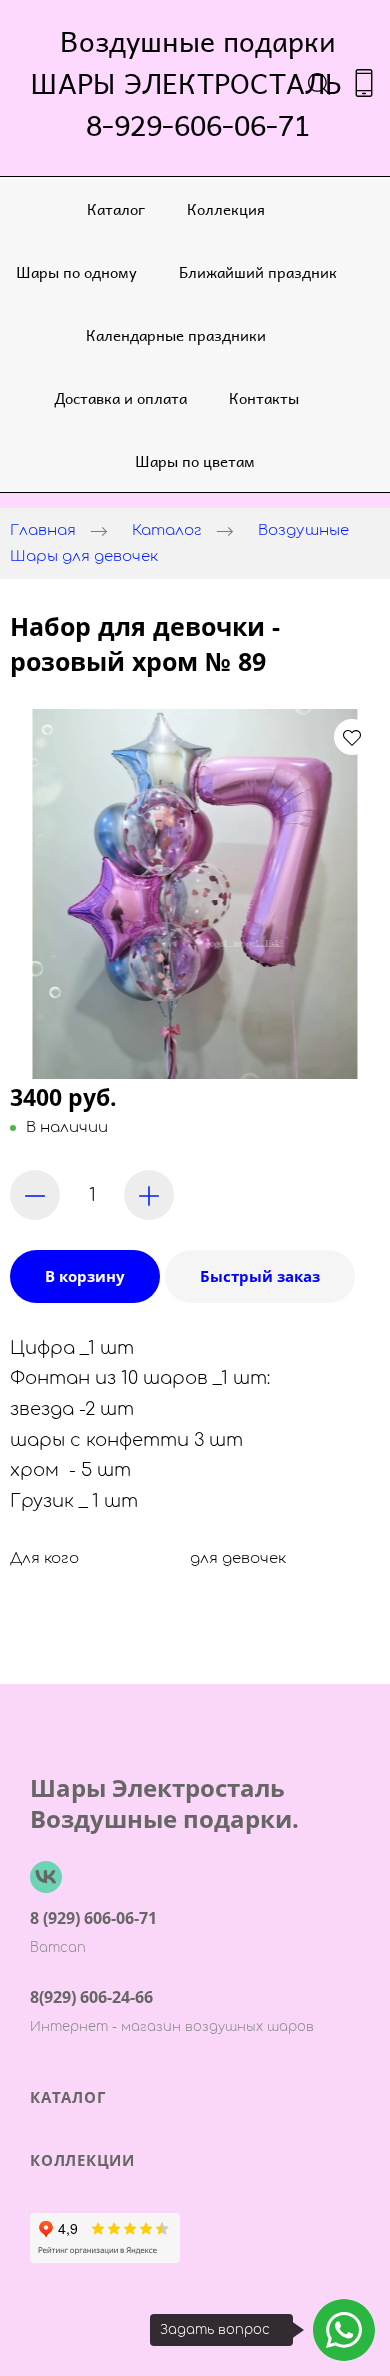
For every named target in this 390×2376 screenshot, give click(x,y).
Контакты (264, 397)
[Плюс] (149, 1195)
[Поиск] (319, 83)
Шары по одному (76, 271)
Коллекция (226, 208)
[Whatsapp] (344, 2330)
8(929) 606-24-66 (91, 1997)
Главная (43, 530)
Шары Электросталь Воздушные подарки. (164, 1803)
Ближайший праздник (258, 271)
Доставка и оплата (120, 397)
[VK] (46, 1877)
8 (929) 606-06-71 (93, 1918)
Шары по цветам (195, 460)
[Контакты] (364, 83)
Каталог (116, 208)
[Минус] (35, 1195)
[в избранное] (352, 737)
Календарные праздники (176, 334)
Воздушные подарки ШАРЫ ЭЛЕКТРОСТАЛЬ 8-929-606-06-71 (198, 83)
